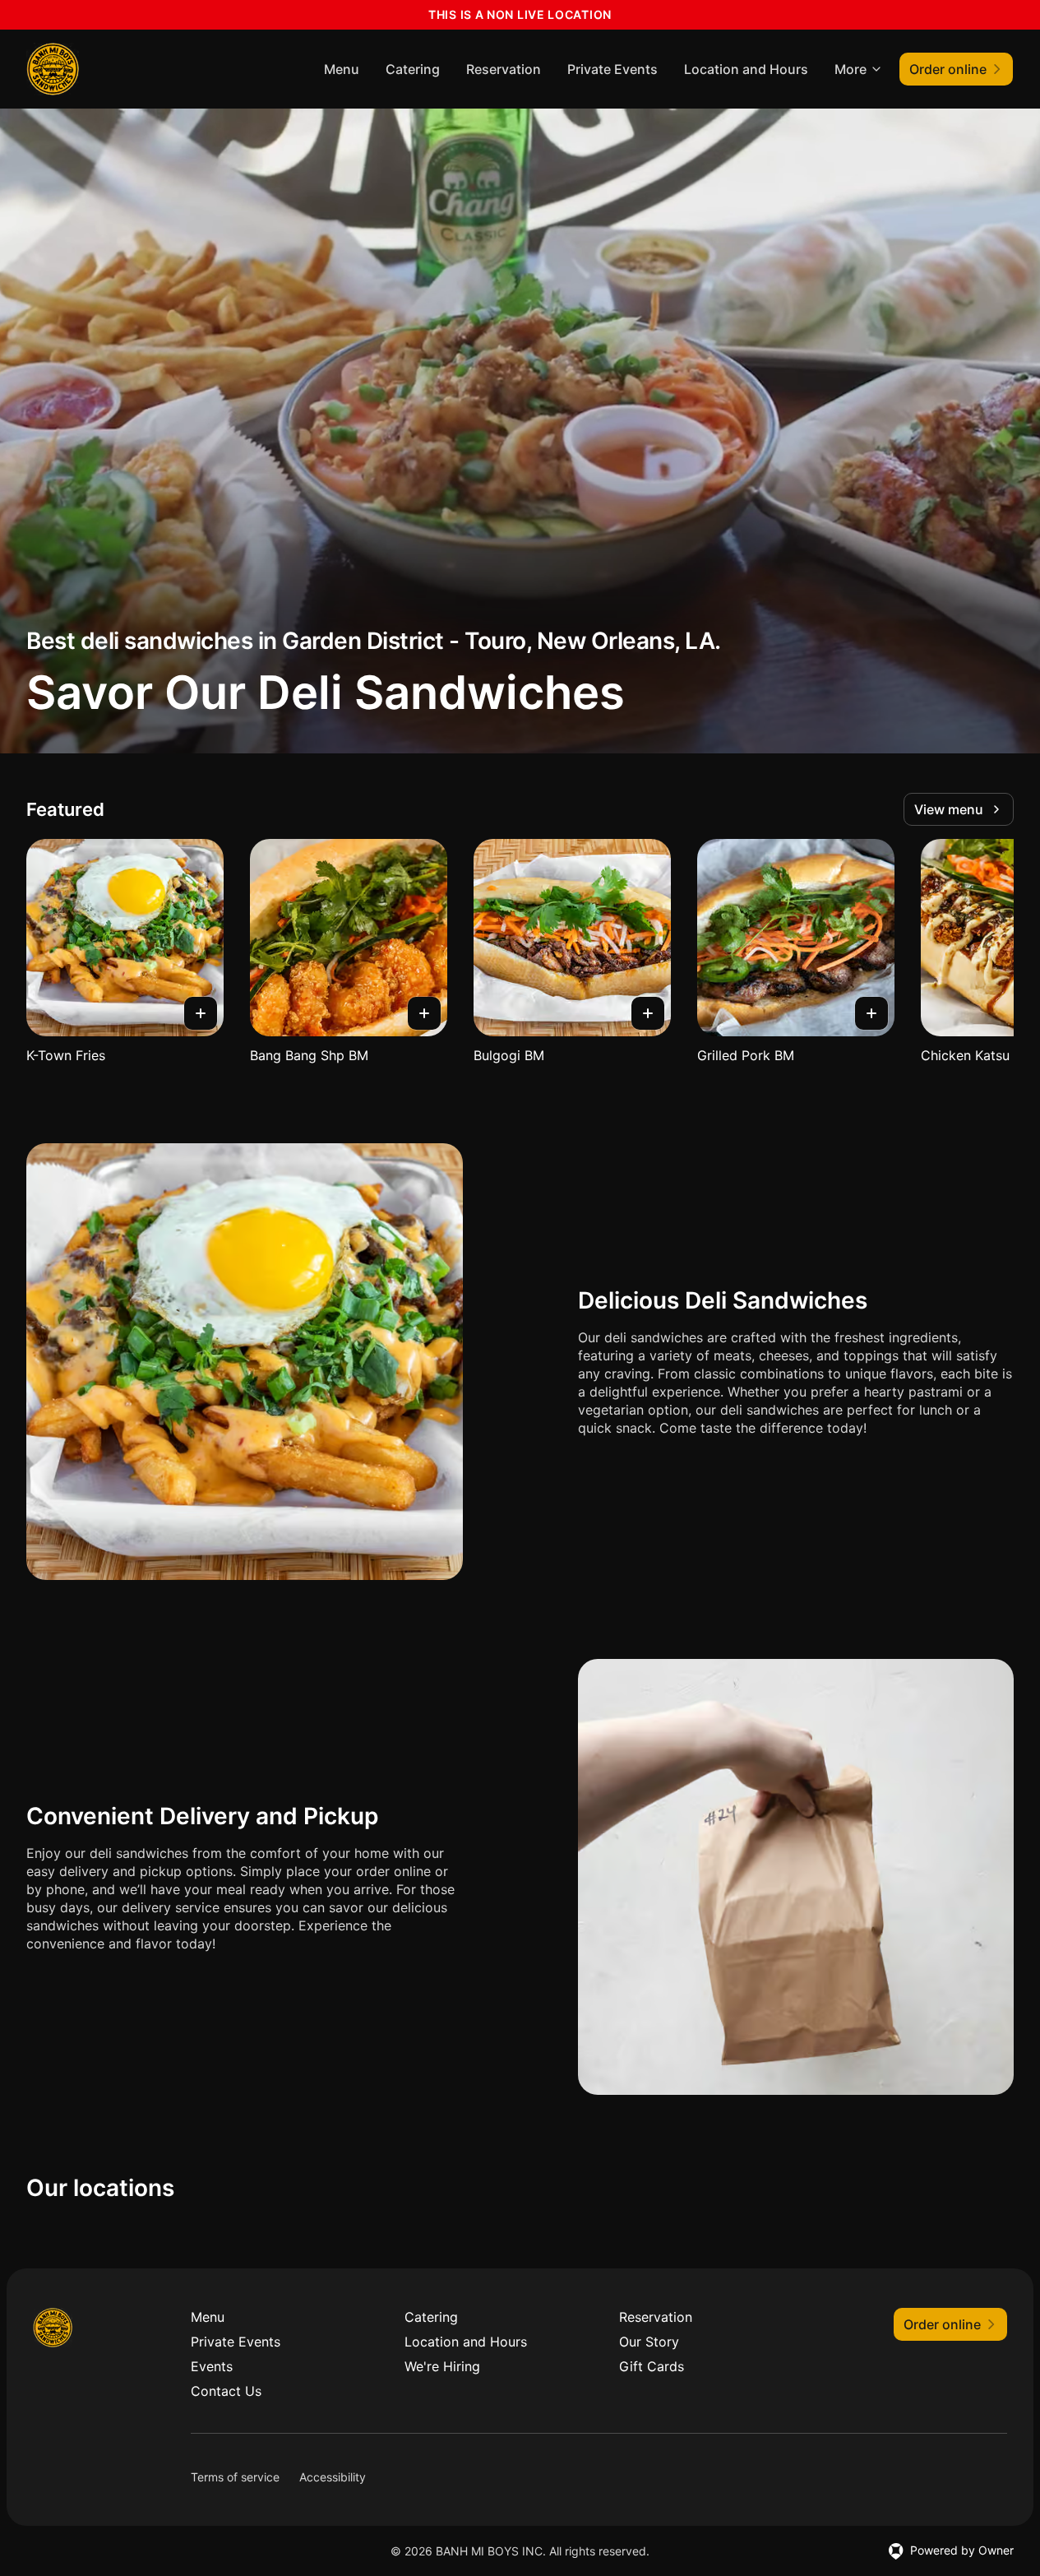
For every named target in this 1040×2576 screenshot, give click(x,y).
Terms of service (235, 2477)
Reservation (504, 69)
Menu (342, 69)
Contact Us (226, 2391)
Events (212, 2366)
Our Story (649, 2342)
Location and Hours (746, 69)
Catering (413, 69)
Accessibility (333, 2477)
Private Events (612, 69)
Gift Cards (652, 2366)
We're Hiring (442, 2366)
